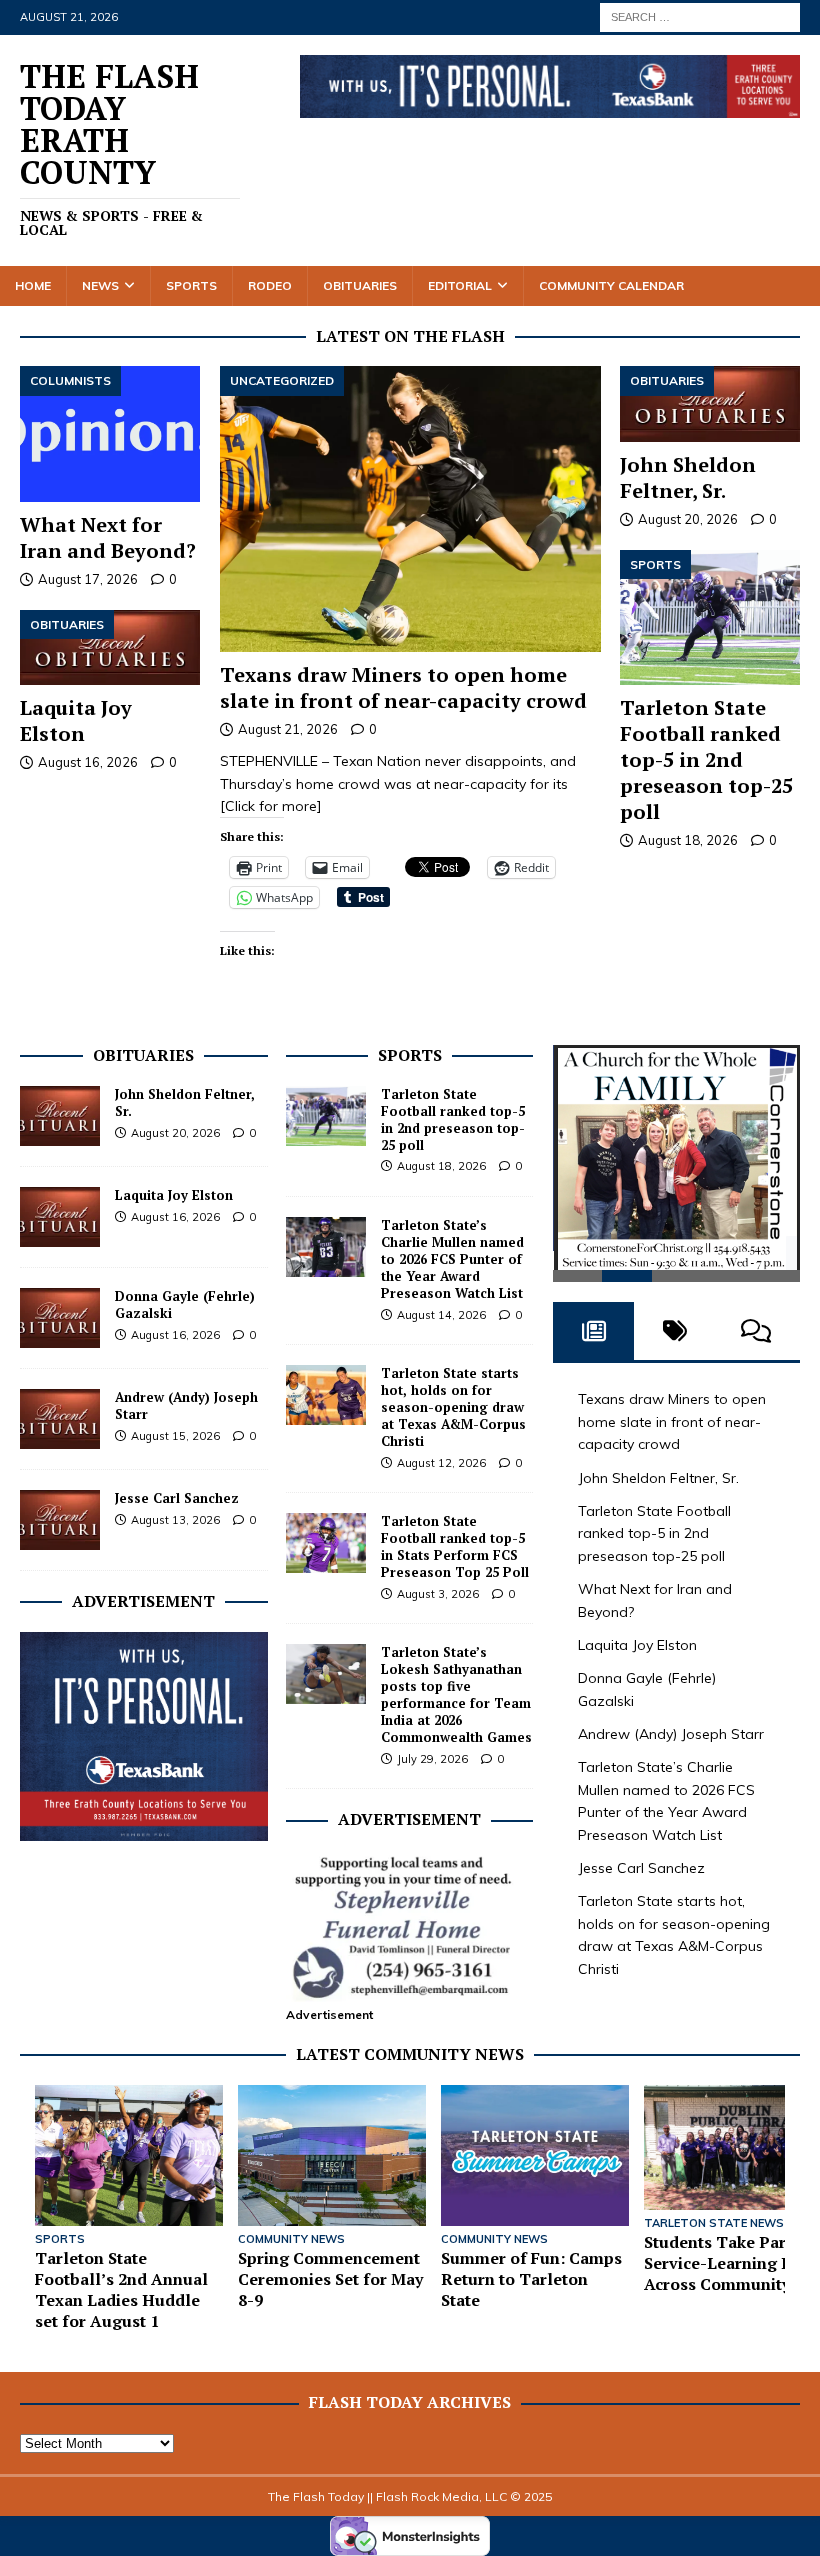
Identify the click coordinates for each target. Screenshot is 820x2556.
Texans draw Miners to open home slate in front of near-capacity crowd (403, 687)
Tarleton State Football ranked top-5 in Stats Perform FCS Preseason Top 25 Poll (455, 1546)
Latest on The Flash (410, 336)
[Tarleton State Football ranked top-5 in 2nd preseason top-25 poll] (710, 617)
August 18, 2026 (688, 840)
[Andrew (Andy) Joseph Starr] (60, 1419)
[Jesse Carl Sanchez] (60, 1520)
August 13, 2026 (175, 1520)
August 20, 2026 (688, 519)
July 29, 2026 (432, 1759)
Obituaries (360, 285)
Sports (191, 285)
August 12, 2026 (441, 1463)
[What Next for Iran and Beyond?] (110, 434)
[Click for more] (271, 806)
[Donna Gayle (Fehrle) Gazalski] (60, 1318)
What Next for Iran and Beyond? (108, 537)
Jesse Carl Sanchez (177, 1498)
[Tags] (674, 1336)
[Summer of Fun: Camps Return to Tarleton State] (535, 2155)
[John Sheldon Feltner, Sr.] (710, 404)
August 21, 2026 (288, 729)
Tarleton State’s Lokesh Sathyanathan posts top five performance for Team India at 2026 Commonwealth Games (456, 1694)
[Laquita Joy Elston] (110, 648)
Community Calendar (611, 285)
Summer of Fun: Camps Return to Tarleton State (531, 2279)
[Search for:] (700, 16)
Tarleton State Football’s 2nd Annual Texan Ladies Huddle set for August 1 (121, 2289)
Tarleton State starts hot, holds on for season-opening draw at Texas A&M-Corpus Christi (453, 1407)
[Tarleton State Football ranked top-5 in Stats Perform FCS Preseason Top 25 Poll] (326, 1543)
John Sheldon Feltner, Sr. (688, 477)
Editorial (460, 285)
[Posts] (593, 1336)
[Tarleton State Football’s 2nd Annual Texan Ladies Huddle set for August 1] (129, 2155)
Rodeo (270, 285)
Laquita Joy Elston (76, 720)
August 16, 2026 (88, 762)
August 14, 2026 (441, 1315)
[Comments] (756, 1336)
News (100, 285)
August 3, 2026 (438, 1594)
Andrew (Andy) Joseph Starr (186, 1405)
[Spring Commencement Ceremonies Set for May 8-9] (332, 2155)
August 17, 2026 (88, 579)
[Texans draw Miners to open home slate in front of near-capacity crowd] (410, 509)
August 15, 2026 (175, 1436)
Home (33, 285)
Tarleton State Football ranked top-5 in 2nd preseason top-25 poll (706, 759)
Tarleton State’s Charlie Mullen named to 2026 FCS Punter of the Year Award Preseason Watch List (452, 1259)
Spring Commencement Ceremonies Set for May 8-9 (330, 2279)
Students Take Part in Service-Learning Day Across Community (727, 2263)
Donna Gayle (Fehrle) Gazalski (185, 1304)
